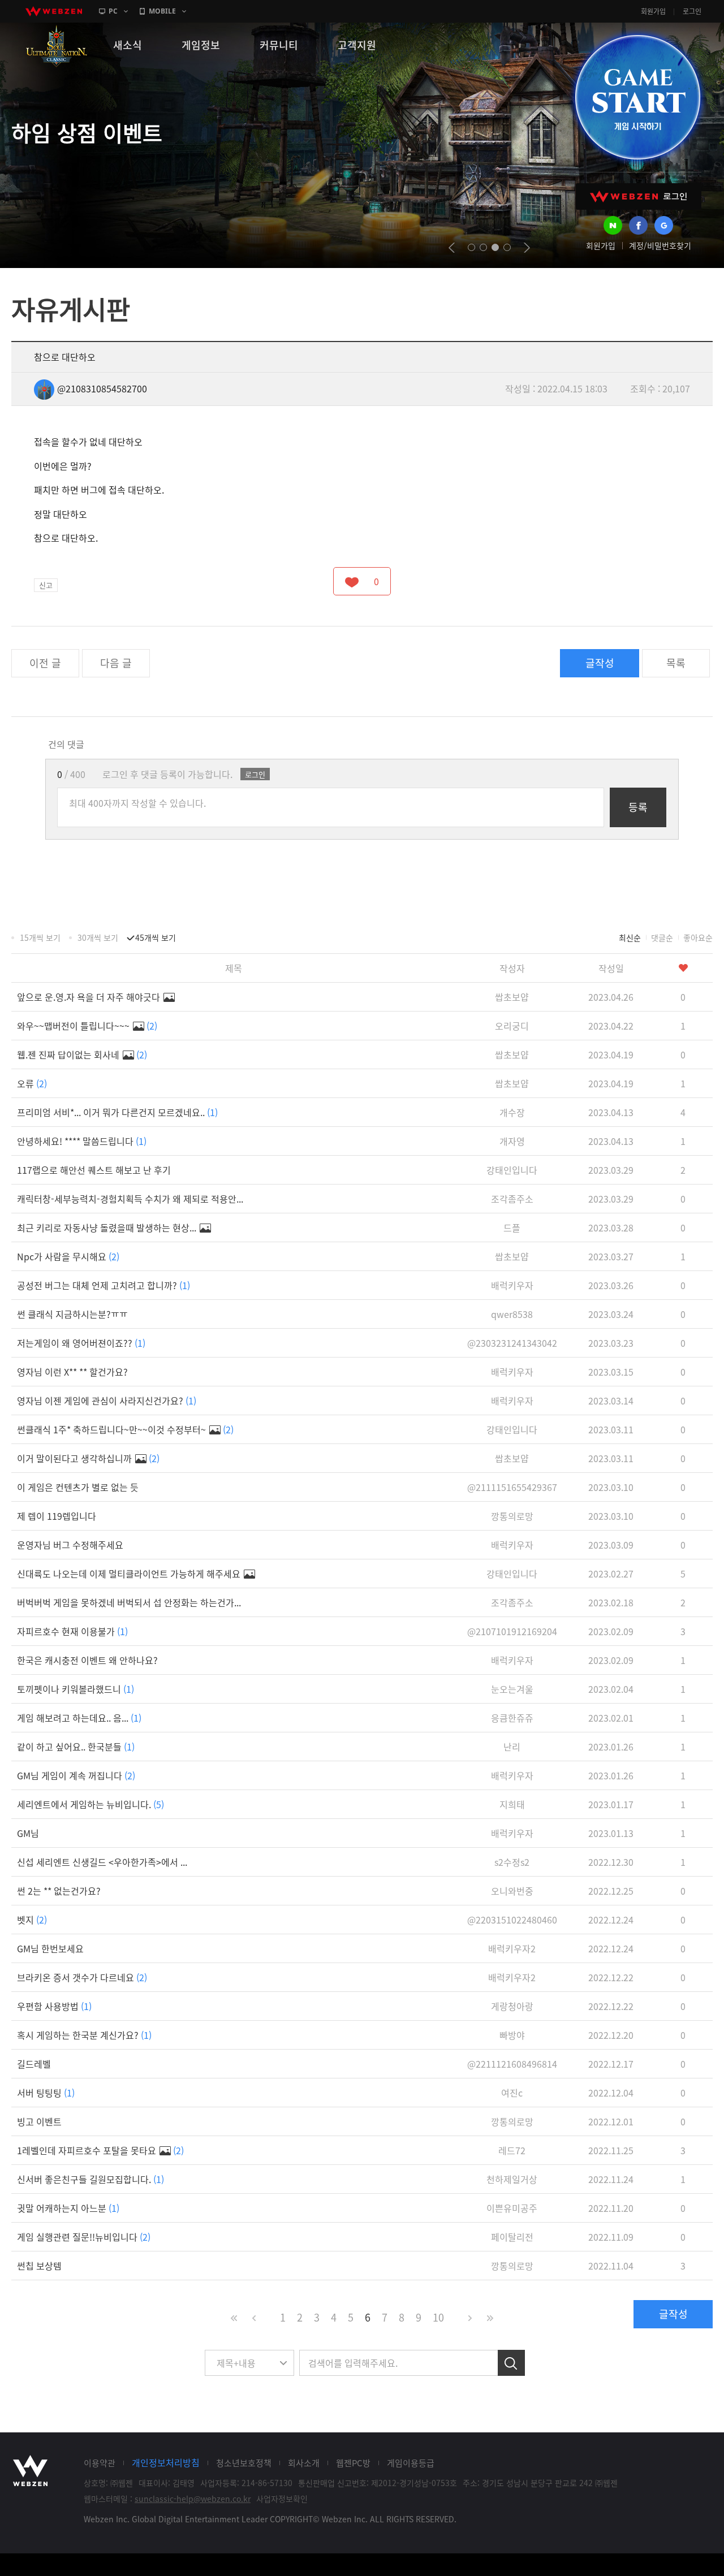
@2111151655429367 (512, 1487)
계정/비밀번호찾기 (660, 245)
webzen (54, 11)
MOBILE (162, 11)
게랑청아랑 (512, 2006)
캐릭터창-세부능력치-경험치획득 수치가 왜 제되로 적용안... (130, 1199)
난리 (512, 1747)
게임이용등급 (411, 2463)
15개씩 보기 (40, 937)
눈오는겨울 (512, 1689)
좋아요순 (698, 937)
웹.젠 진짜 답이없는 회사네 (82, 1054)
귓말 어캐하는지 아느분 (68, 2208)
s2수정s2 (512, 1862)
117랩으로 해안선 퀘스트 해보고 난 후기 (94, 1170)
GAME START (637, 97)
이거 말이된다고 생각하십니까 (88, 1458)
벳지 (32, 1920)
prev (452, 248)
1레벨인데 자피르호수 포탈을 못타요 (100, 2150)
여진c (512, 2093)
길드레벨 (34, 2064)
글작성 (600, 663)
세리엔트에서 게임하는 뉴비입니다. (90, 1804)
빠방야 (512, 2035)
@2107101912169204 (512, 1631)
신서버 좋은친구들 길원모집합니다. (90, 2179)
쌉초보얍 (512, 997)
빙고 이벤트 (39, 2121)
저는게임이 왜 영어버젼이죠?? (81, 1343)
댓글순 (662, 937)
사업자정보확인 (282, 2499)
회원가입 (653, 11)
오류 (32, 1083)
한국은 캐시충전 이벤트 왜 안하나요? (87, 1660)
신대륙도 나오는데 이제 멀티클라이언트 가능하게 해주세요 (130, 1574)
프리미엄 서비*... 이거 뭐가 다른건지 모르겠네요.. (117, 1112)
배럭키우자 (512, 1285)
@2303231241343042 (512, 1343)
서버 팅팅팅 (46, 2093)
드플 (512, 1228)
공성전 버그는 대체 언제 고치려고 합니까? (104, 1285)
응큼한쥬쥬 (512, 1718)
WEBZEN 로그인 (639, 196)
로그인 (692, 11)
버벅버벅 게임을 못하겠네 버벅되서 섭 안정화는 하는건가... (129, 1602)
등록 (638, 807)
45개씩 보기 (156, 937)
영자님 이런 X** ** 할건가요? (72, 1372)
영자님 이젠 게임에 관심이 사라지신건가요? (107, 1401)
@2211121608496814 (512, 2064)
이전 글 (45, 663)
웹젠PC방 (353, 2463)
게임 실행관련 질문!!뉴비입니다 (84, 2237)
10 (438, 2317)
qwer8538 (512, 1314)
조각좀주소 (512, 1199)
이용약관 (100, 2463)
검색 (511, 2363)
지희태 (512, 1804)
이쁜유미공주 (512, 2208)
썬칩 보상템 (39, 2266)
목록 (676, 663)
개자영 (512, 1141)
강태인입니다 (512, 1170)
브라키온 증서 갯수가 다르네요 (82, 1977)
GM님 (28, 1833)
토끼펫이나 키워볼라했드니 (76, 1689)
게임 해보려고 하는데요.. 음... (79, 1718)
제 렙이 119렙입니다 (57, 1516)
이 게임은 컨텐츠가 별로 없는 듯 (78, 1487)
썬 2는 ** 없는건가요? (59, 1891)
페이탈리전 (512, 2237)
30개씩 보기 (98, 937)
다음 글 (116, 663)
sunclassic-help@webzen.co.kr (193, 2499)
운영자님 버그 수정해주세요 (70, 1545)
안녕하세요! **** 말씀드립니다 (82, 1141)
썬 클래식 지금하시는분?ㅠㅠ (72, 1314)
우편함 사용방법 (54, 2006)
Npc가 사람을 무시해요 (68, 1256)
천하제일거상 (512, 2179)
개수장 (512, 1112)
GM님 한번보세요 (50, 1948)
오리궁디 (512, 1026)
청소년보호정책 (244, 2463)
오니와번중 (512, 1891)
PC (113, 11)
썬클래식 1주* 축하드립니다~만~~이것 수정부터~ (125, 1429)
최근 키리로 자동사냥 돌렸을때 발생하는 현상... (108, 1228)
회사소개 (304, 2463)
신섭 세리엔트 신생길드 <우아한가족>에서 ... (102, 1862)
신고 (46, 585)
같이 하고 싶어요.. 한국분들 (76, 1747)
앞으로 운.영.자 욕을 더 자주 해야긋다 (90, 997)
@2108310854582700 (102, 388)
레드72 (512, 2150)
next (527, 248)
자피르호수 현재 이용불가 (72, 1631)
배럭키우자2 (512, 1948)
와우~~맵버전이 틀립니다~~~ (87, 1026)
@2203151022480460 (512, 1920)
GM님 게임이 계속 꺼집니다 (76, 1775)
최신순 (630, 937)
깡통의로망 (512, 1516)
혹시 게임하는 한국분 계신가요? (84, 2035)
